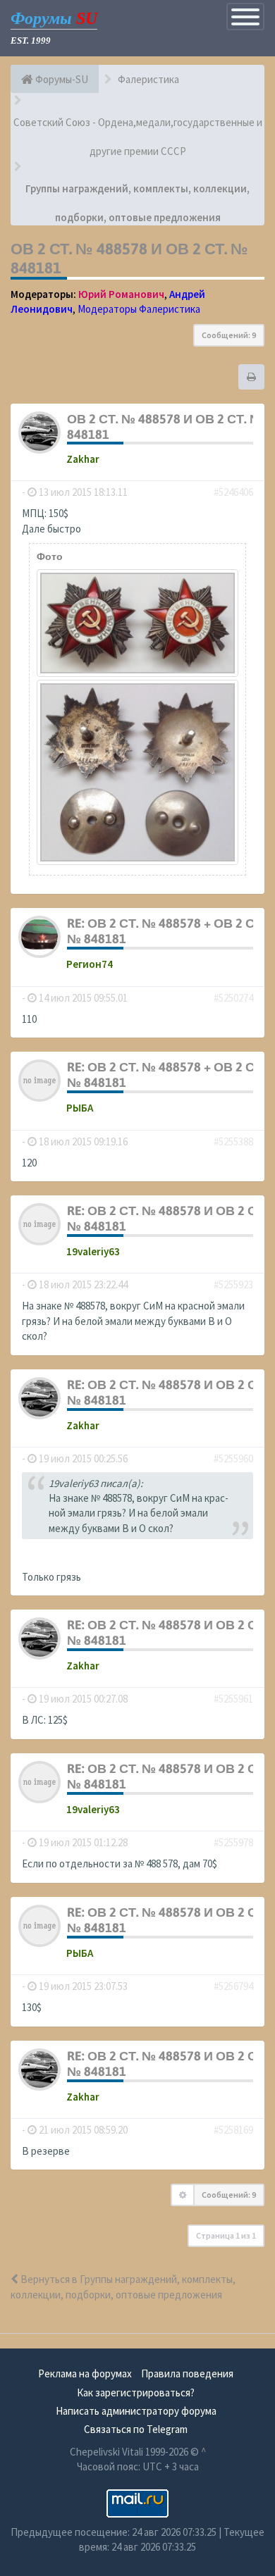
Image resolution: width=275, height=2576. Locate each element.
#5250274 (233, 998)
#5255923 (233, 1284)
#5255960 (233, 1458)
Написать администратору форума (136, 2411)
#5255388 (233, 1141)
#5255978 (233, 1842)
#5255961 (233, 1699)
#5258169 (233, 2130)
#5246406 (233, 492)
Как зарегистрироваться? (136, 2393)
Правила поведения (187, 2373)
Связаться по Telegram (136, 2429)
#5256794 (233, 1986)
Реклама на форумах (85, 2373)
